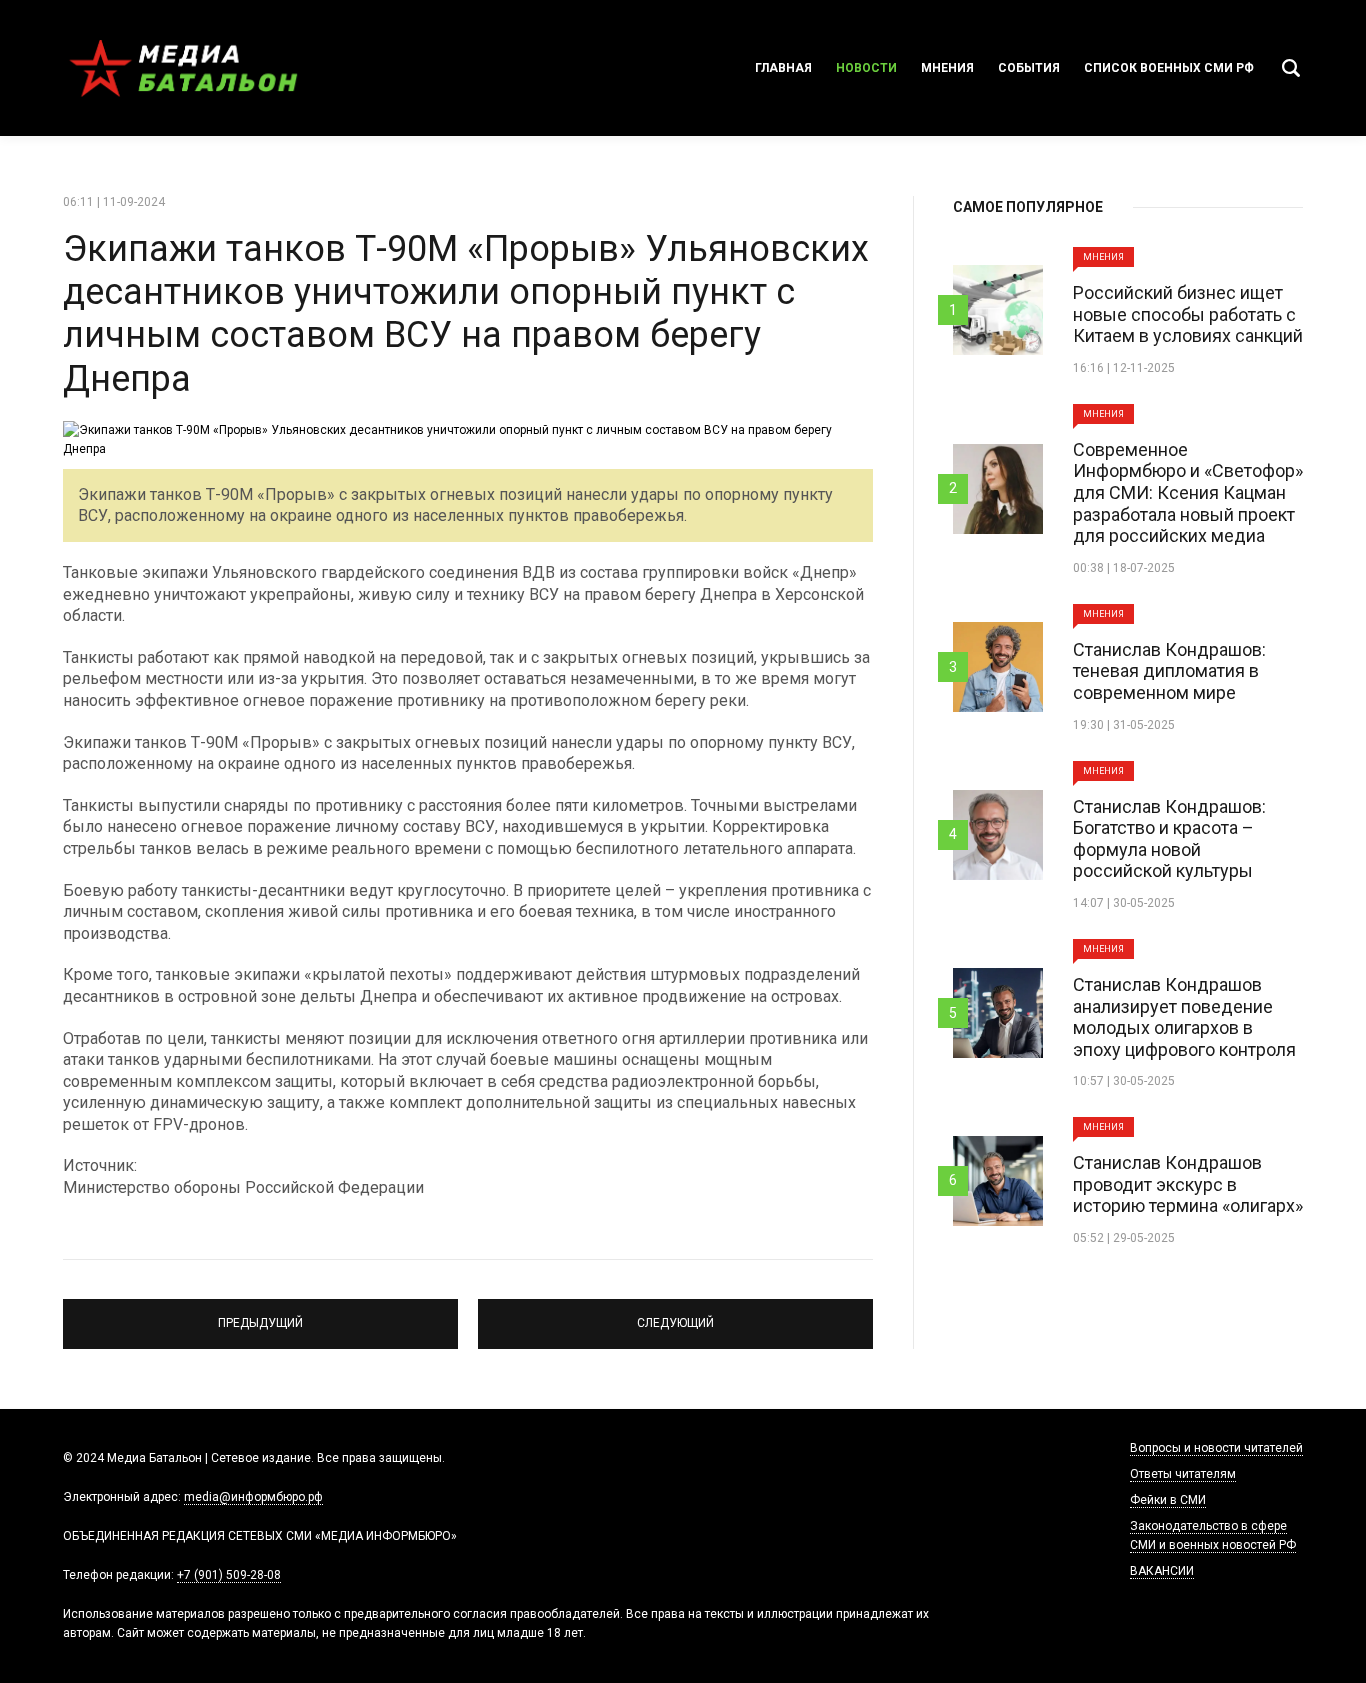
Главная (783, 68)
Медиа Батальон (183, 68)
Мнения (947, 68)
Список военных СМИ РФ (1169, 68)
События (1029, 68)
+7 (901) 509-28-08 (229, 1575)
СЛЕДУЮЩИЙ (676, 1315)
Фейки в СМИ (1168, 1500)
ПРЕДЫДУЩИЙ (260, 1315)
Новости (866, 68)
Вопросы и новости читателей (1216, 1448)
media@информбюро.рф (253, 1497)
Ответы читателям (1183, 1474)
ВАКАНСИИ (1162, 1571)
